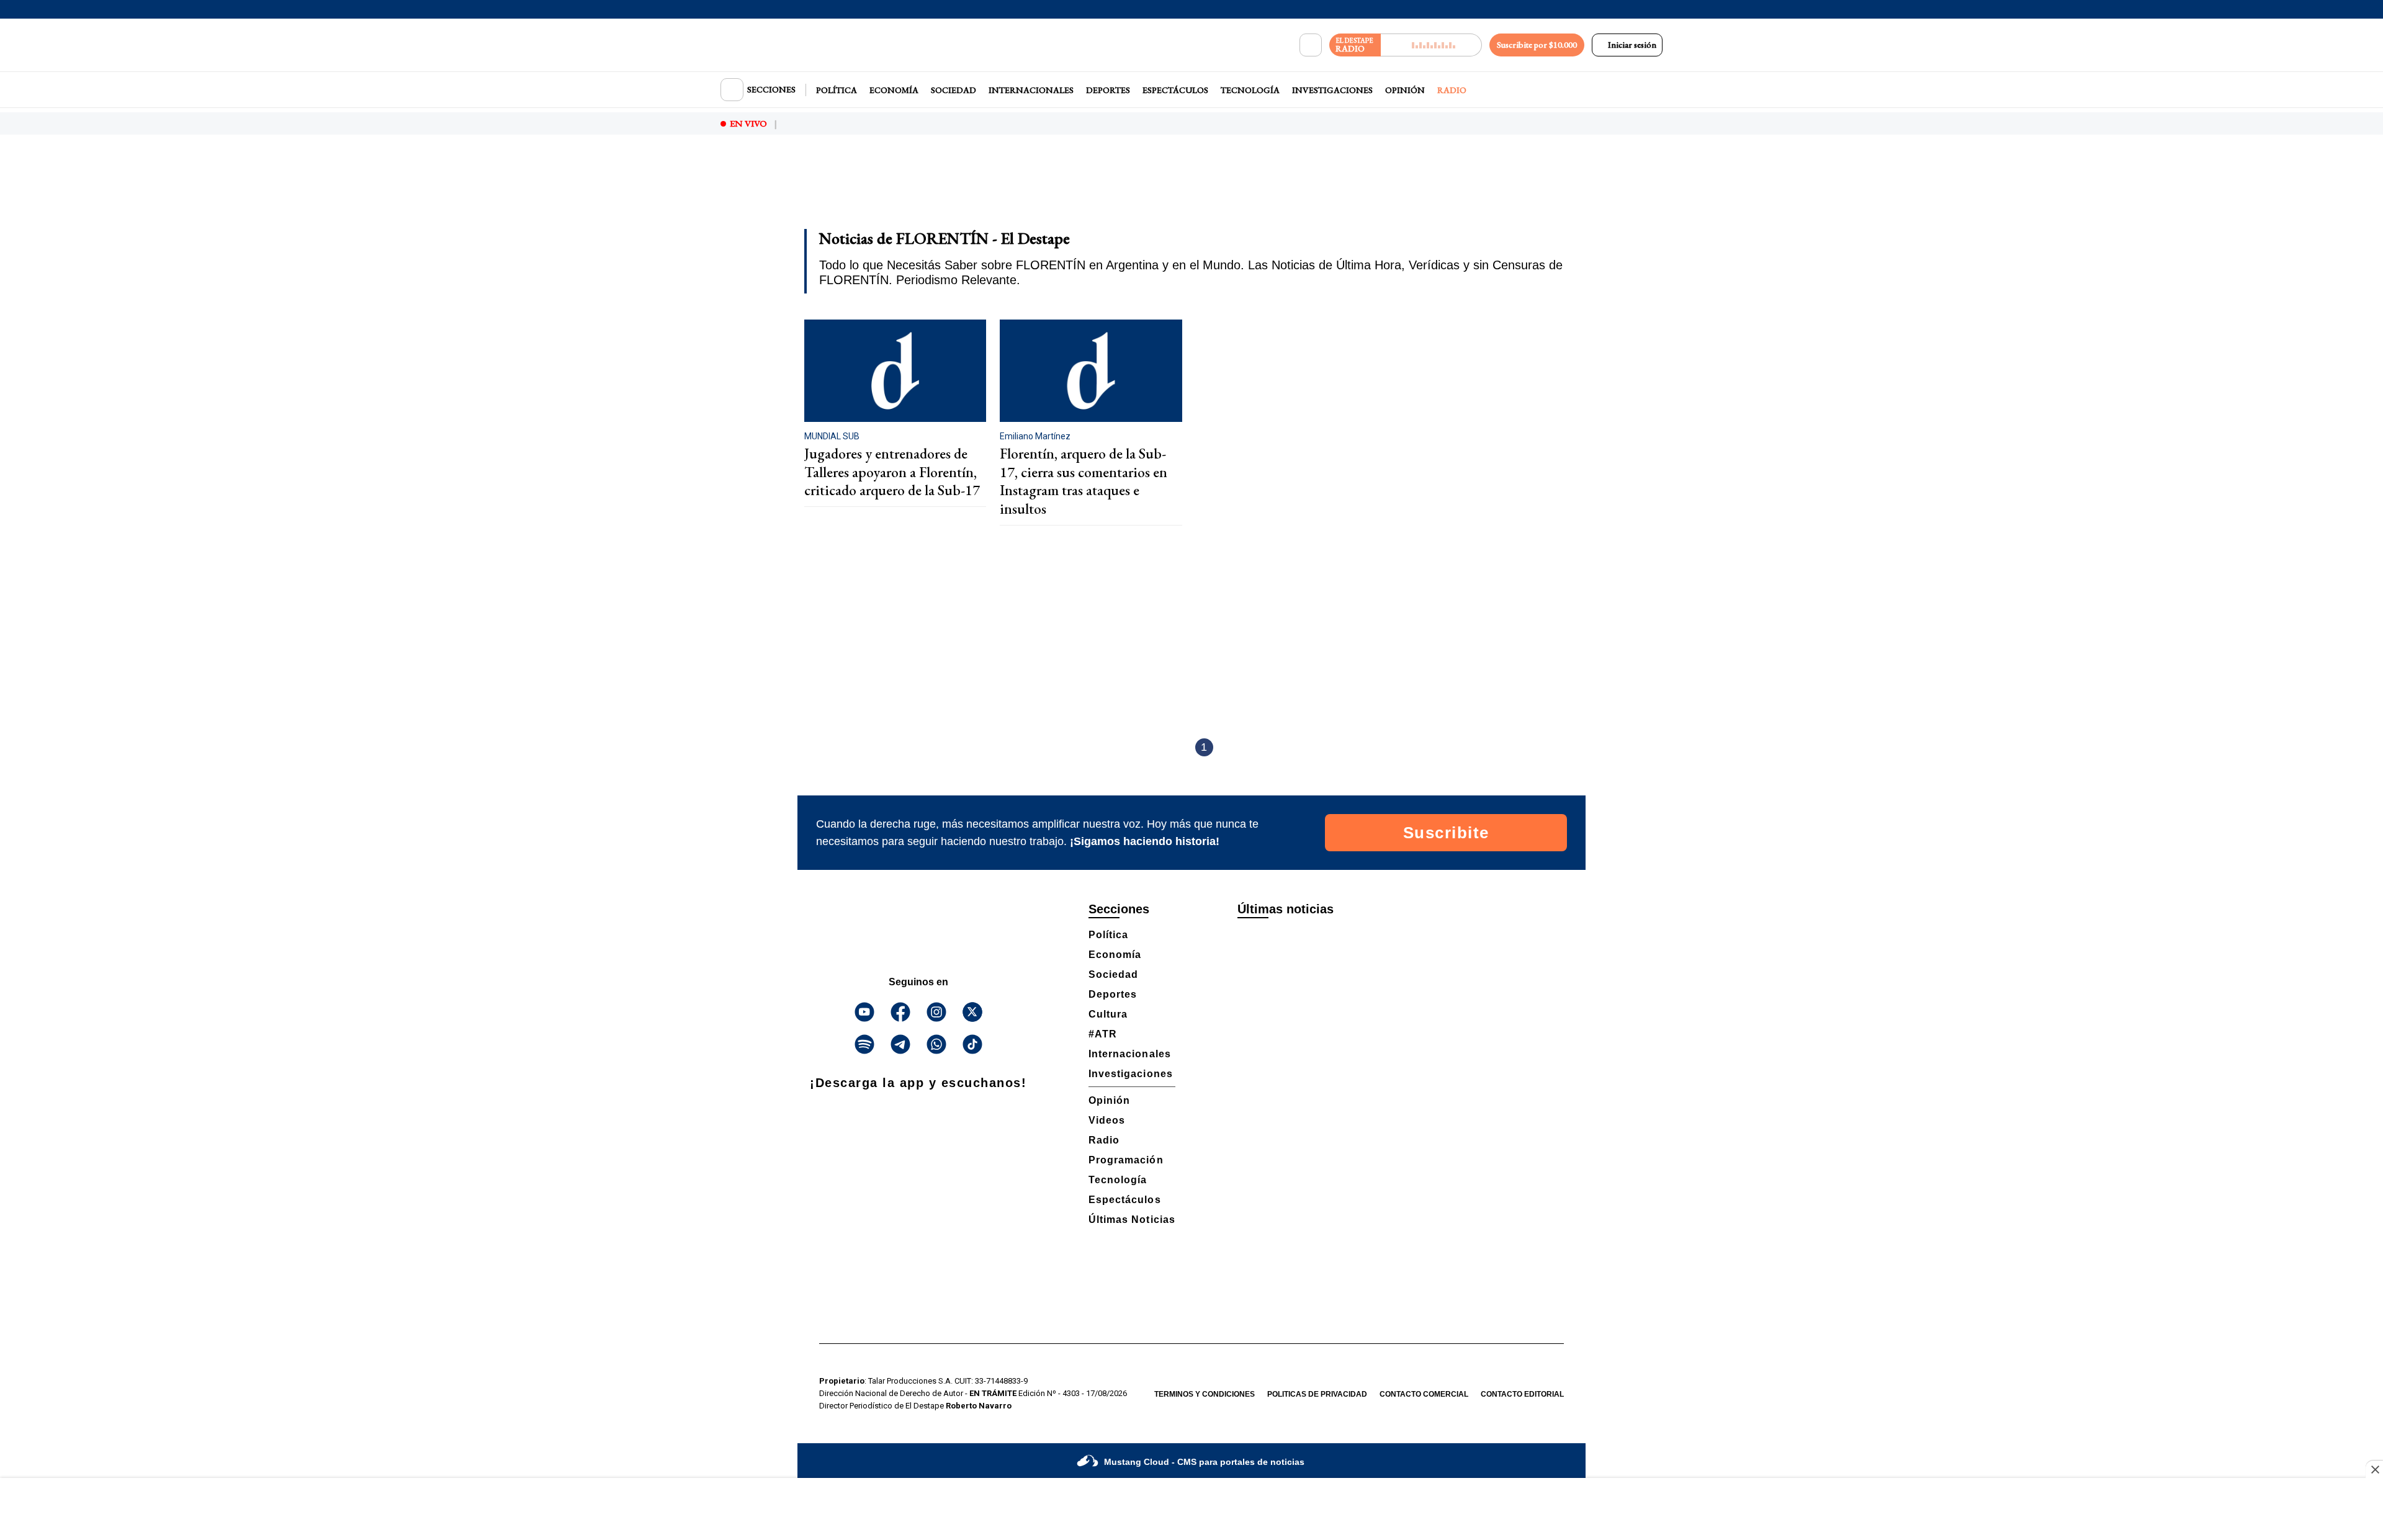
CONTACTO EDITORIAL (1522, 1394)
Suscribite (1446, 833)
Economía (894, 90)
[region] (1191, 190)
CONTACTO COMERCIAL (1424, 1394)
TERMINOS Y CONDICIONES (1205, 1394)
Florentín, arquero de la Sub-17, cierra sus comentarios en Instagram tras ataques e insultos (1084, 481)
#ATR (1103, 1034)
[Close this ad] (2374, 1469)
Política (837, 90)
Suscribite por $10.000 (1537, 45)
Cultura (1108, 1014)
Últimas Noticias (1132, 1220)
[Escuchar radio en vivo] (1431, 45)
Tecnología (1250, 90)
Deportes (1108, 90)
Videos (1107, 1120)
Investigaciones (1332, 90)
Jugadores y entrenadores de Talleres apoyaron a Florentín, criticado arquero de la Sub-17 (892, 472)
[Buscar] (1311, 45)
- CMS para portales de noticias (1204, 1462)
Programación (1126, 1160)
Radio (1452, 90)
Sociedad (954, 90)
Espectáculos (1175, 90)
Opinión (1405, 90)
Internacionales (1031, 90)
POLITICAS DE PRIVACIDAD (1317, 1394)
